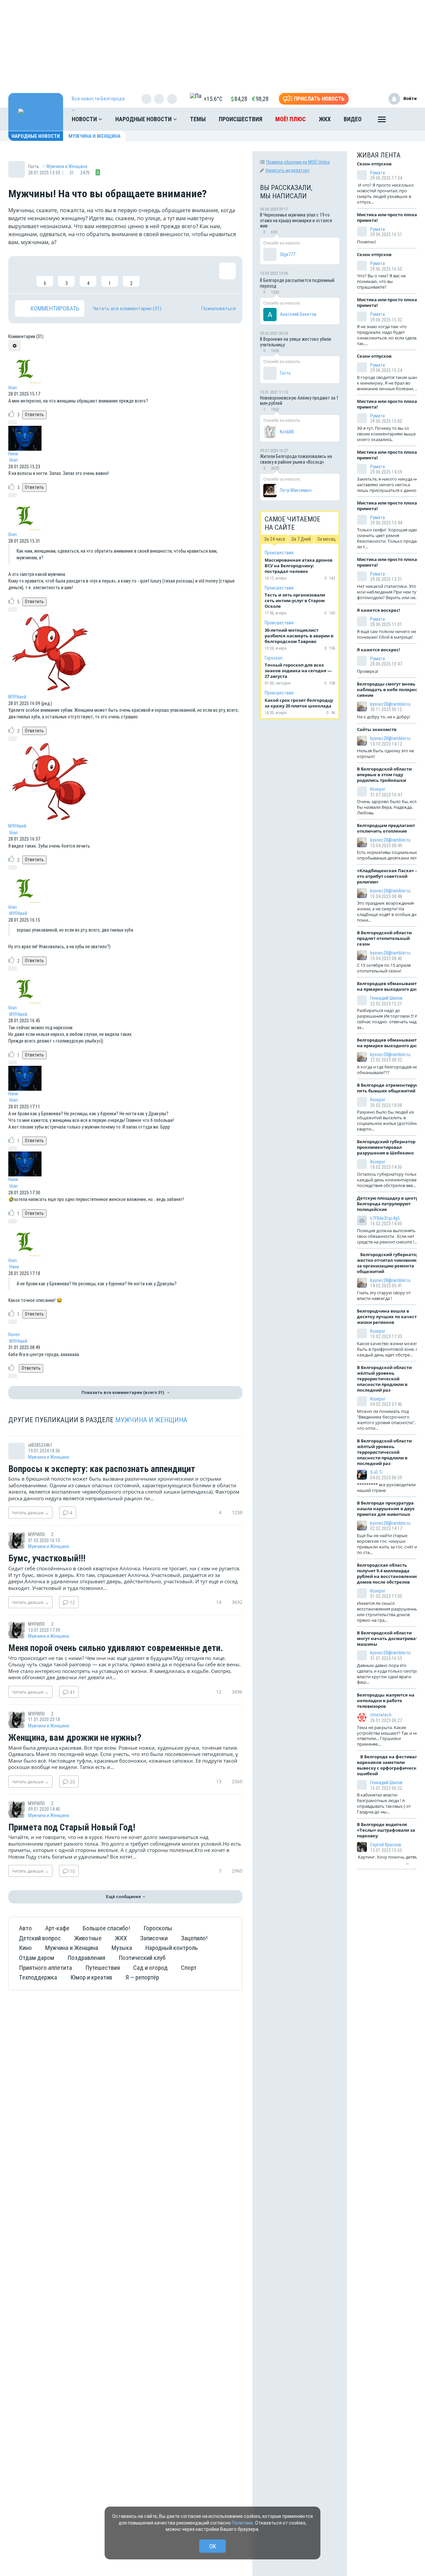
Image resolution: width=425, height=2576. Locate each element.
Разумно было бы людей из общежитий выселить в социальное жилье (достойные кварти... (389, 1120)
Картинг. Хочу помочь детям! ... (389, 1860)
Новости (85, 119)
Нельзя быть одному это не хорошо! (385, 753)
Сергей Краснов (386, 1845)
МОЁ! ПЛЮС (291, 119)
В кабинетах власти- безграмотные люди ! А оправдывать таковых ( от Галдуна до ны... (384, 1803)
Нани (13, 454)
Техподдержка (38, 1977)
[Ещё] (382, 121)
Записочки (154, 1938)
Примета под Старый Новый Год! (72, 1828)
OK (213, 2546)
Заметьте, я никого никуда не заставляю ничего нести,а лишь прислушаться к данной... (389, 485)
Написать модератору (288, 170)
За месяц (326, 539)
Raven (14, 1334)
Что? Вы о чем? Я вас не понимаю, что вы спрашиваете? (381, 281)
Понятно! (367, 242)
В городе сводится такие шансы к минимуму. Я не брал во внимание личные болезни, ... (390, 383)
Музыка (122, 1948)
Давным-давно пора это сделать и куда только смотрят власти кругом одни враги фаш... (389, 1674)
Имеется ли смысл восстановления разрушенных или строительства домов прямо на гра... (389, 1612)
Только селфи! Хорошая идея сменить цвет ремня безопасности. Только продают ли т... (389, 538)
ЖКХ (325, 119)
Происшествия (241, 119)
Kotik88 (287, 432)
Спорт (189, 1968)
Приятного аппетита (45, 1968)
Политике (242, 2523)
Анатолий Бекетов (298, 314)
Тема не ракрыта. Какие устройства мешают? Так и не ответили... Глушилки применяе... (387, 1736)
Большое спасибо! (106, 1928)
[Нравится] (23, 275)
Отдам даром (37, 1958)
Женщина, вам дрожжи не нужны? (75, 1738)
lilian (13, 388)
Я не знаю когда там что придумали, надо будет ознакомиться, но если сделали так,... (389, 335)
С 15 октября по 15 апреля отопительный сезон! (384, 968)
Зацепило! (194, 1938)
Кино (25, 1948)
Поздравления (86, 1958)
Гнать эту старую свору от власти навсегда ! (384, 1295)
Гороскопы (158, 1928)
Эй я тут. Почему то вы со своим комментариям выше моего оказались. (386, 434)
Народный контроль (172, 1948)
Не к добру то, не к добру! (384, 717)
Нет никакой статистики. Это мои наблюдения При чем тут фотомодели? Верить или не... (388, 592)
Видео (353, 119)
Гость (285, 373)
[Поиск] (405, 119)
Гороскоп (274, 658)
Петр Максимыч (296, 490)
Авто (25, 1928)
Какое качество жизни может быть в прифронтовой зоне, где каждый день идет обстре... (390, 1349)
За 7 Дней (301, 539)
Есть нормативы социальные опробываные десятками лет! (388, 855)
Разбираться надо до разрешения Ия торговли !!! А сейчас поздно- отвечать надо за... (388, 1019)
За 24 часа (274, 539)
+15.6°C (213, 99)
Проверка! (368, 671)
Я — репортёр (142, 1977)
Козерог (378, 789)
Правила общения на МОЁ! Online (298, 162)
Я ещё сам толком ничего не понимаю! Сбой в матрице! (386, 634)
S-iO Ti (376, 1472)
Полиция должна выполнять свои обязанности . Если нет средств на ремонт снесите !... (387, 1236)
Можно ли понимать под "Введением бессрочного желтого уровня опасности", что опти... (386, 1420)
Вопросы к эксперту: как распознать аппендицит (102, 1469)
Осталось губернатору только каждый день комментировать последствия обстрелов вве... (389, 1180)
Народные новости (144, 119)
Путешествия (103, 1968)
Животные (88, 1938)
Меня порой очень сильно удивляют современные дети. (116, 1648)
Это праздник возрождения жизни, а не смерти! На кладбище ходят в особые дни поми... (388, 912)
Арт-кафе (57, 1928)
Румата (378, 173)
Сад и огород (150, 1968)
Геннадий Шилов (386, 998)
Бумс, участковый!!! (47, 1559)
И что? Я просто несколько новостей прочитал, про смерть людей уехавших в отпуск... (385, 193)
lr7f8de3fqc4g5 (385, 1218)
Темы (198, 119)
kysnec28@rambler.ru (390, 704)
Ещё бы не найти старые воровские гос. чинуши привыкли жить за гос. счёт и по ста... (387, 1544)
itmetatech (381, 1715)
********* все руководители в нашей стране (388, 1487)
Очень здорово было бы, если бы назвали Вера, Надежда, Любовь (388, 807)
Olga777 (288, 254)
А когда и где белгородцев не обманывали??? (387, 1070)
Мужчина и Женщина (94, 136)
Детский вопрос (40, 1938)
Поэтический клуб (142, 1958)
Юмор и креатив (91, 1977)
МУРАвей (17, 697)
